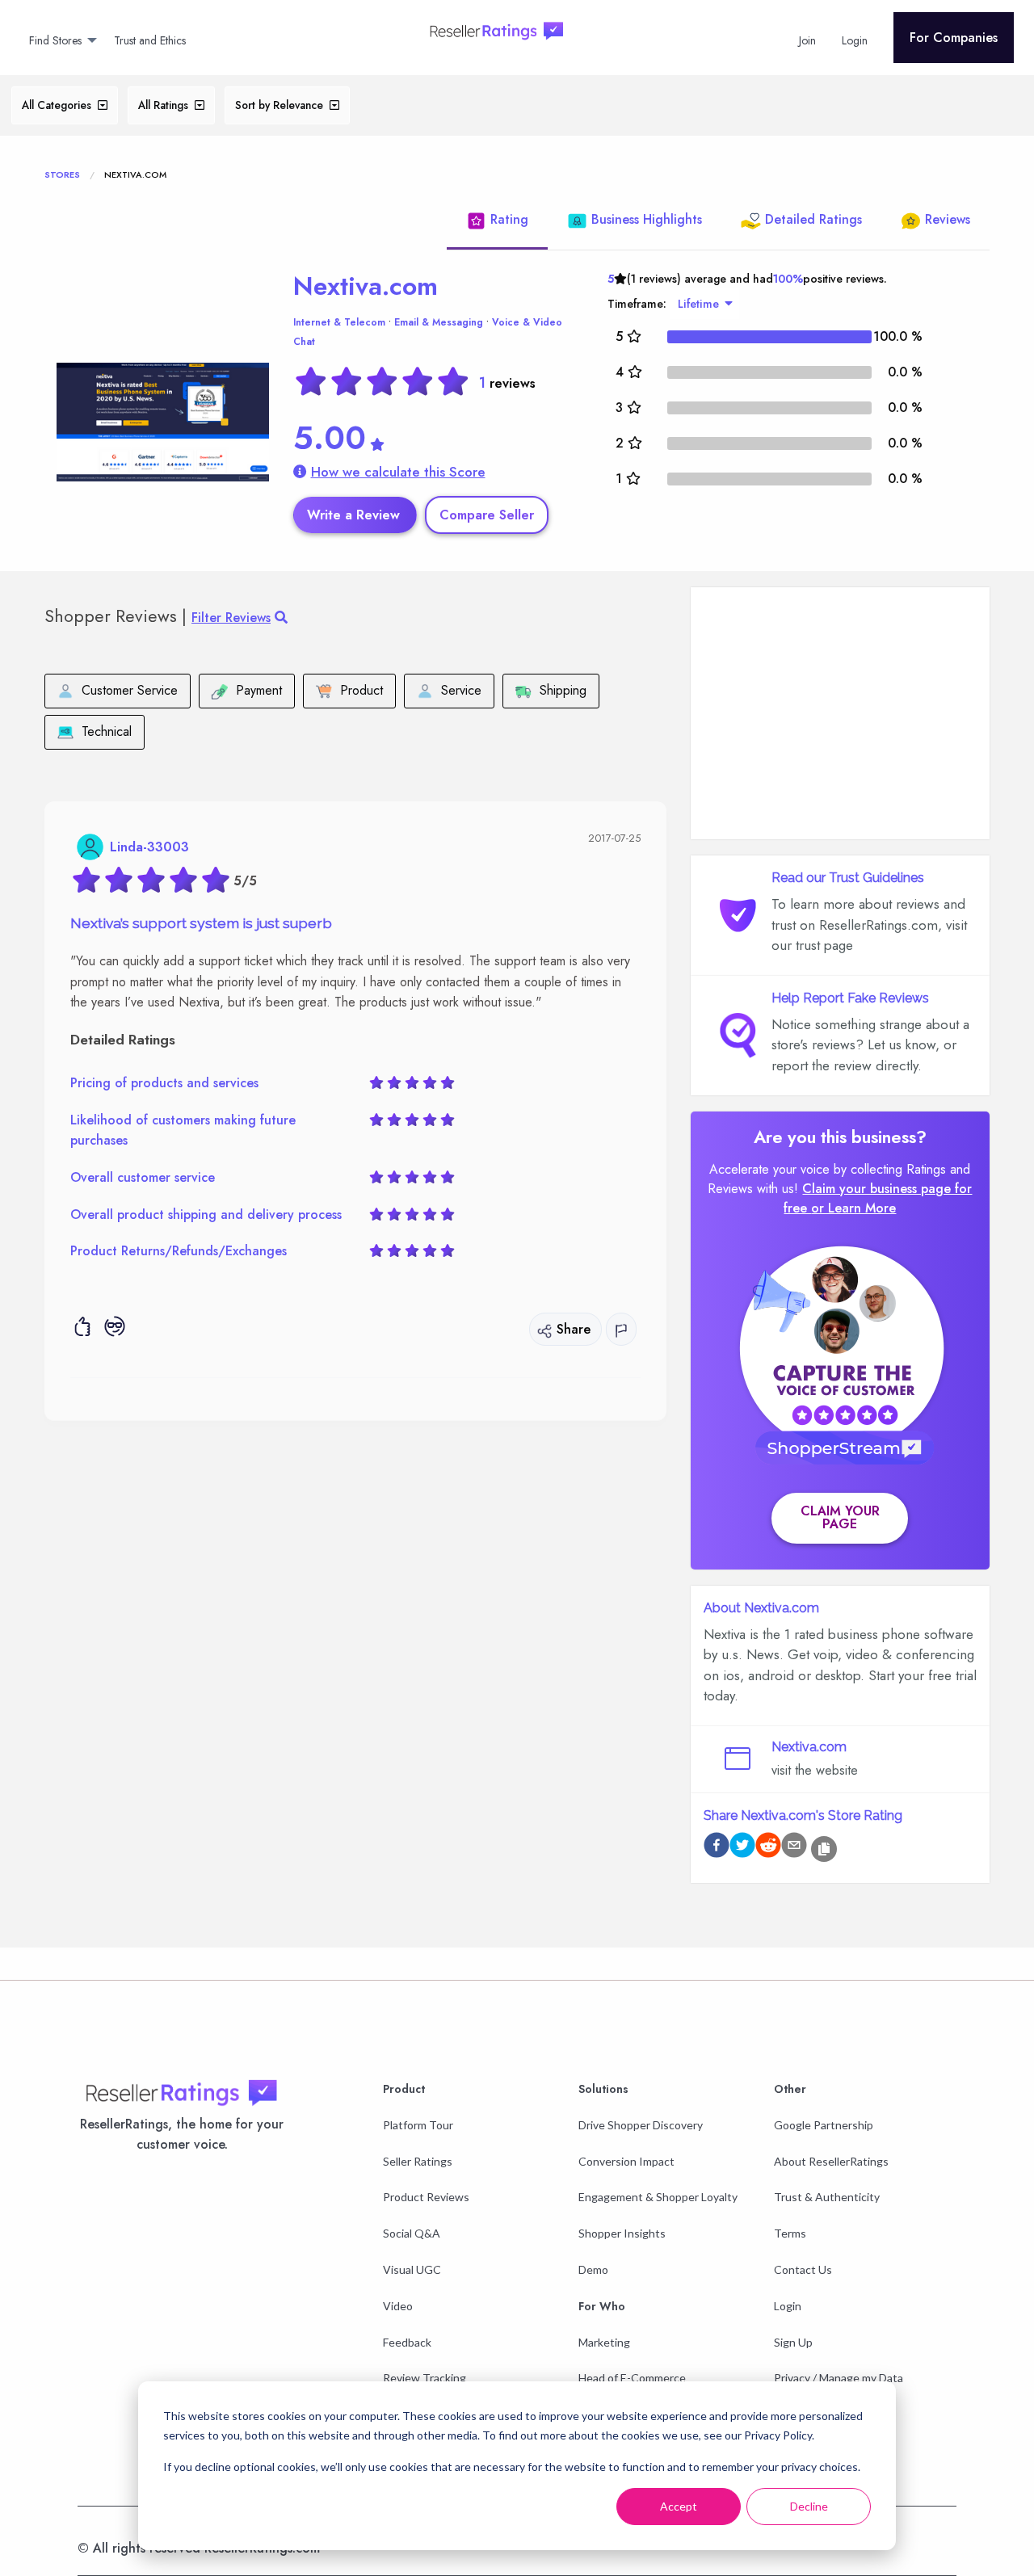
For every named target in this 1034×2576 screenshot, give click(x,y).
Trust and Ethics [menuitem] (150, 40)
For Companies (954, 38)
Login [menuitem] (855, 40)
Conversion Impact (626, 2161)
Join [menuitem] (807, 40)
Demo (593, 2269)
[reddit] (768, 1848)
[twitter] (742, 1848)
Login (788, 2306)
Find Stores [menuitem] (55, 40)
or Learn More (853, 1208)
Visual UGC (412, 2269)
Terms (790, 2233)
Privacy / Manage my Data (839, 2378)
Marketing (604, 2342)
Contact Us (803, 2269)
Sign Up (793, 2342)
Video (398, 2306)
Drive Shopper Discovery (641, 2125)
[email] (794, 1848)
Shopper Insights (622, 2233)
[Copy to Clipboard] (824, 1849)
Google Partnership (824, 2125)
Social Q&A (412, 2233)
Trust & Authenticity (827, 2197)
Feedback (407, 2342)
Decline (809, 2506)
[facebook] (717, 1848)
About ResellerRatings (831, 2161)
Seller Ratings (418, 2161)
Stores (62, 174)
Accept (679, 2506)
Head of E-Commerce (632, 2378)
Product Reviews (426, 2197)
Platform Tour (418, 2125)
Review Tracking (425, 2378)
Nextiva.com (366, 286)
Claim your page (840, 1517)
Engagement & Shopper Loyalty (658, 2197)
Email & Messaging (439, 322)
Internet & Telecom (339, 322)
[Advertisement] (840, 713)
